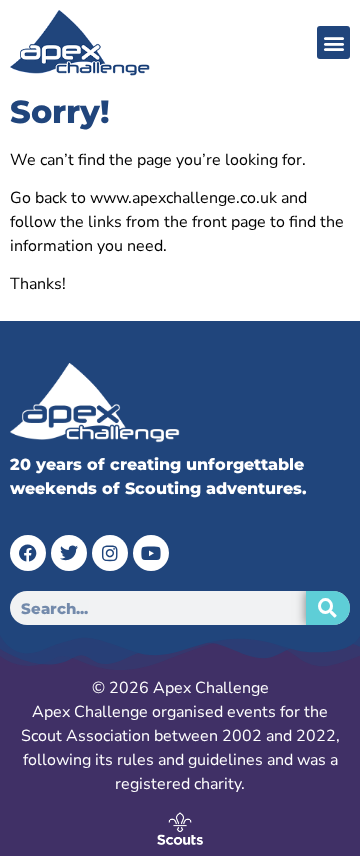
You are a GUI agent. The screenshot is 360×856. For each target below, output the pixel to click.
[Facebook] (28, 553)
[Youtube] (151, 553)
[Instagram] (110, 553)
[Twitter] (69, 553)
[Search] (328, 608)
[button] (333, 42)
